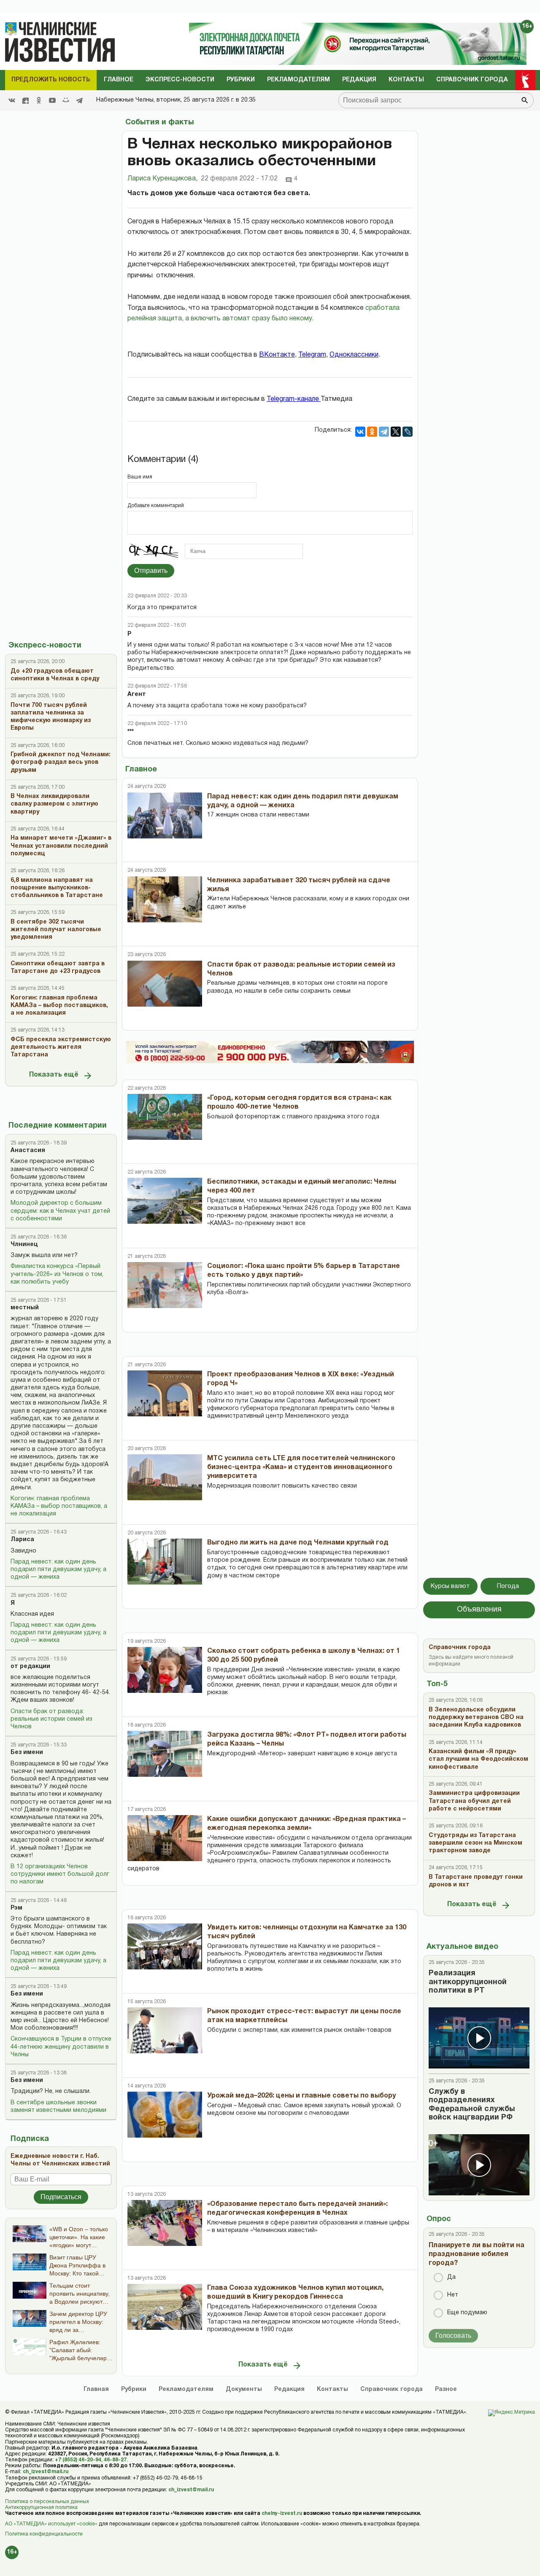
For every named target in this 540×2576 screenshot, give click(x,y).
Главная (96, 2389)
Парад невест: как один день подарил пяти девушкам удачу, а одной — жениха (58, 1570)
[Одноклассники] (372, 432)
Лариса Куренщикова (162, 179)
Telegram (312, 355)
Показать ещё (54, 1075)
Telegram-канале (294, 399)
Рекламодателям (298, 80)
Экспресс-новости (180, 80)
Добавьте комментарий (156, 506)
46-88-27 (115, 2460)
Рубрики (241, 80)
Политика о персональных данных (47, 2502)
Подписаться (61, 2197)
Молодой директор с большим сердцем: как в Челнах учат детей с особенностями (60, 1211)
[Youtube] (52, 100)
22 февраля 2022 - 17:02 (239, 179)
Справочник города (472, 80)
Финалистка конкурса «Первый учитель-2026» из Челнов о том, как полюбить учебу (57, 1274)
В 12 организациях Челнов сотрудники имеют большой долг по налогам (60, 1874)
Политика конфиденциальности (44, 2534)
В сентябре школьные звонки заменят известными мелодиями (58, 2107)
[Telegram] (79, 100)
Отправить (151, 571)
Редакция (359, 80)
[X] (396, 432)
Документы (244, 2389)
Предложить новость (51, 80)
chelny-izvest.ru (282, 2513)
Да (451, 2277)
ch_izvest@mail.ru (46, 2472)
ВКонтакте (277, 355)
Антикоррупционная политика (41, 2508)
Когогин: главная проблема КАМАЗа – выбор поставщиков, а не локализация (59, 1506)
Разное (446, 2389)
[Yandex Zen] (25, 100)
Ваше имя (140, 477)
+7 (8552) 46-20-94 (78, 2460)
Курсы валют (450, 1586)
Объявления (479, 1610)
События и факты (159, 122)
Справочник (391, 2389)
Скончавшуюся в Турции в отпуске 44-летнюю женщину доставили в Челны (61, 2047)
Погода (508, 1586)
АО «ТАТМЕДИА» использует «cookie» (51, 2524)
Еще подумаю (467, 2313)
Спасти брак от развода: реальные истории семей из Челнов (51, 1719)
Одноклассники (354, 355)
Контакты (406, 80)
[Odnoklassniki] (39, 100)
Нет (453, 2295)
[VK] (12, 100)
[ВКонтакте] (360, 432)
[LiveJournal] (408, 432)
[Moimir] (66, 100)
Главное (119, 80)
